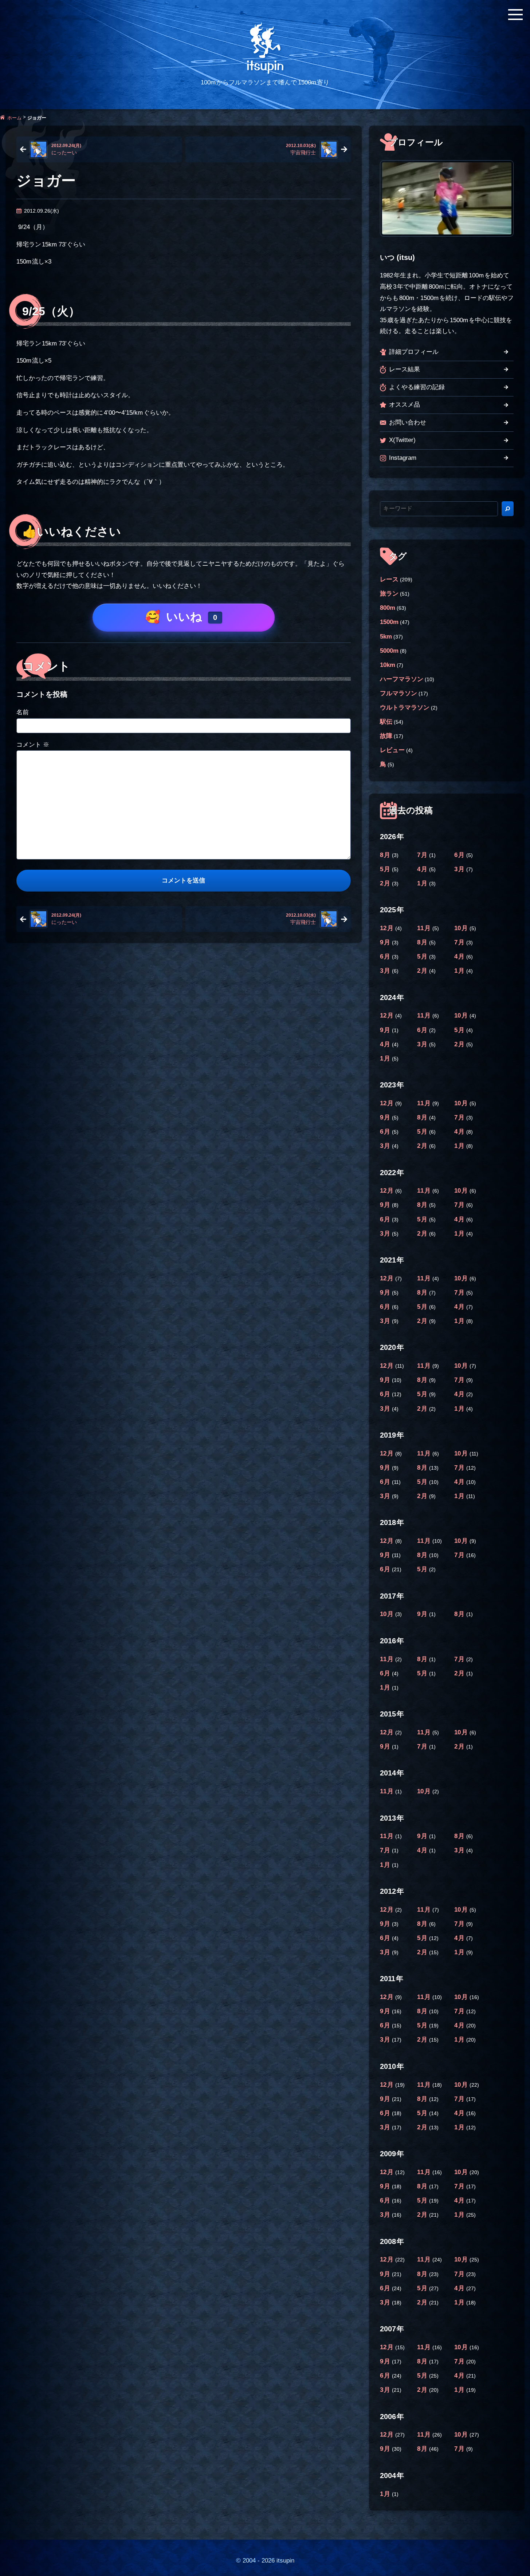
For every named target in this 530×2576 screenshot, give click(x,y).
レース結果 (405, 369)
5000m (389, 651)
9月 (386, 942)
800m (388, 608)
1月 (423, 883)
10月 (462, 928)
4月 (423, 869)
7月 (423, 855)
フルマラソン (399, 693)
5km (386, 637)
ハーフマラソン (402, 679)
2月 (386, 883)
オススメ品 (405, 405)
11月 (425, 928)
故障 (386, 736)
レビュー (392, 750)
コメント (33, 745)
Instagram (403, 458)
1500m (389, 622)
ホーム (14, 117)
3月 (460, 869)
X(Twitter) (402, 440)
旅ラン (389, 594)
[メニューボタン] (515, 15)
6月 (460, 855)
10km (388, 665)
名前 (23, 712)
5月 (386, 869)
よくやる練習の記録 (417, 387)
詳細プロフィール (414, 352)
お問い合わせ (408, 422)
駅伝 (386, 722)
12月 (388, 928)
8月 (386, 855)
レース (389, 579)
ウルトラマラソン (405, 708)
